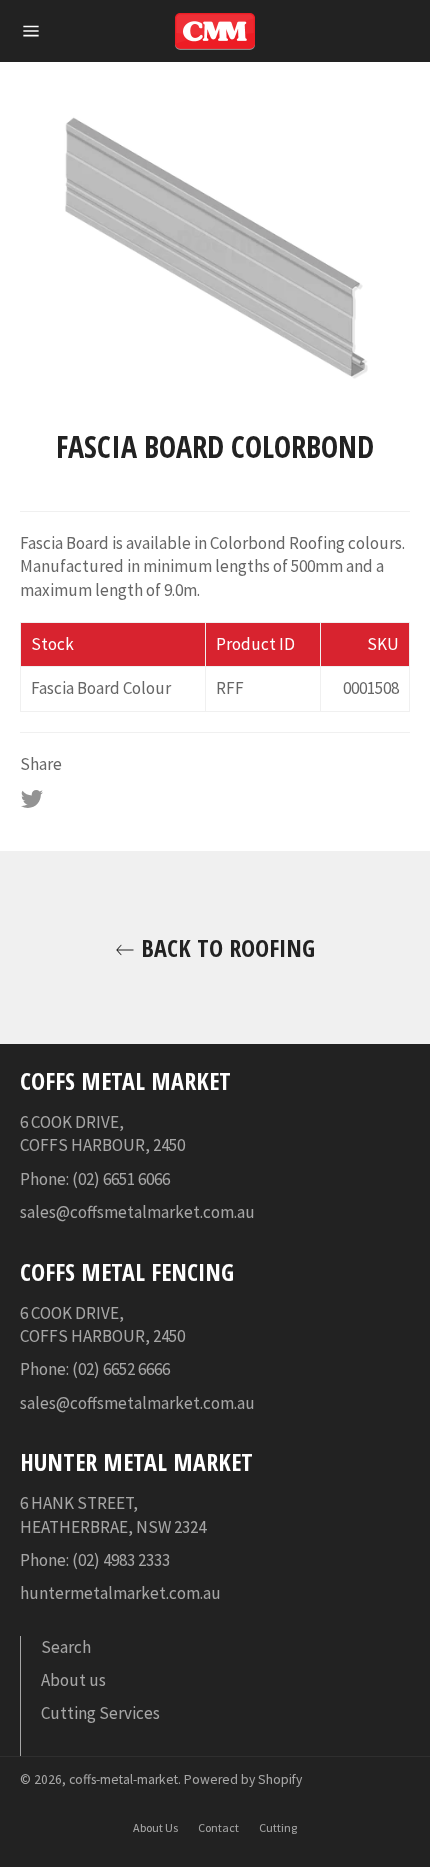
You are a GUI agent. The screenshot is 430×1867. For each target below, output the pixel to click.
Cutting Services (100, 1713)
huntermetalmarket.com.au (120, 1593)
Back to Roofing (225, 947)
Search (66, 1647)
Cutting (278, 1827)
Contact (218, 1827)
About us (73, 1680)
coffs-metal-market (123, 1779)
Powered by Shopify (243, 1779)
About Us (155, 1827)
